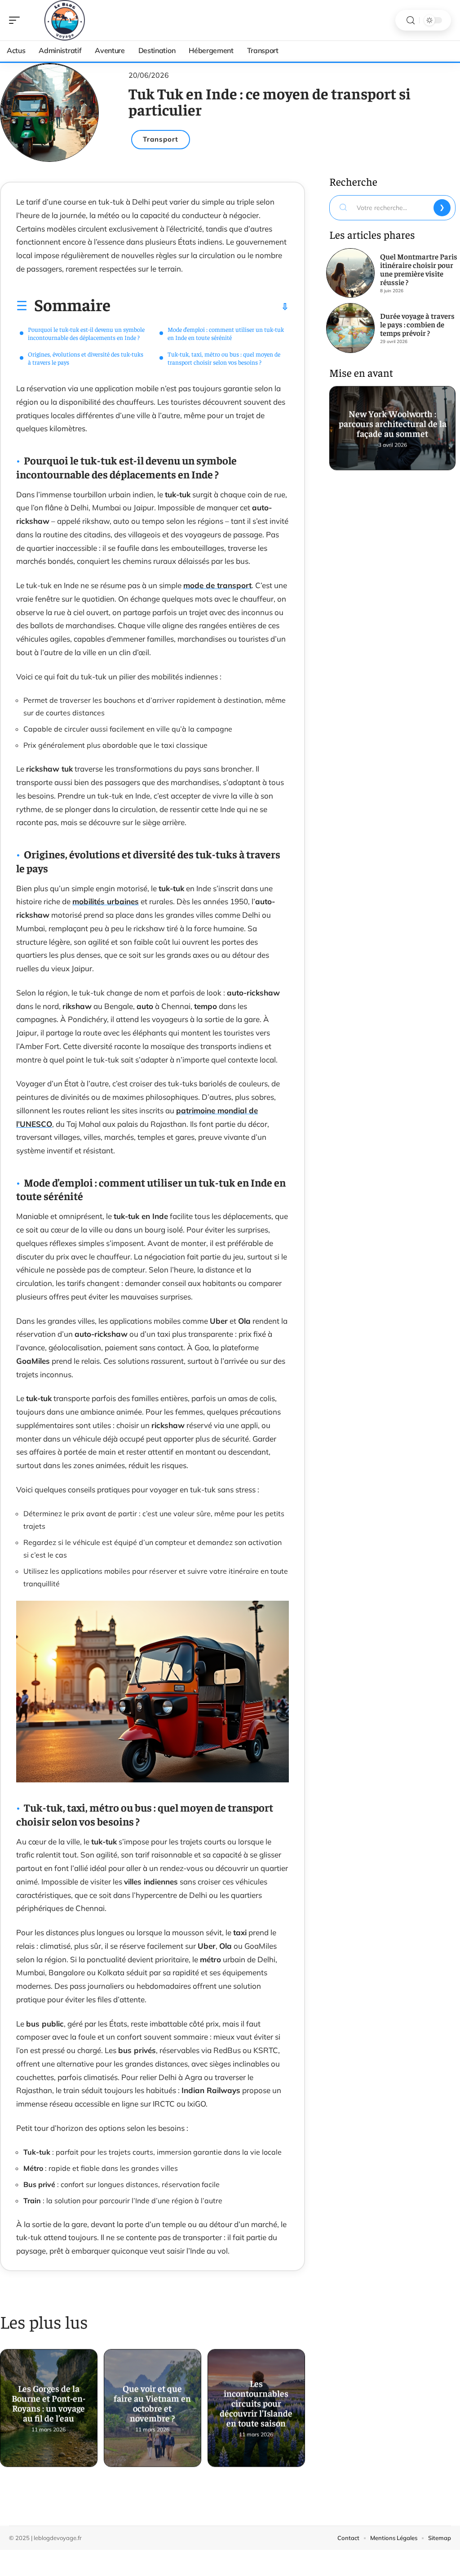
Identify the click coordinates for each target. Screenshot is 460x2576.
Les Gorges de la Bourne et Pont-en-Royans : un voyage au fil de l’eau (49, 2400)
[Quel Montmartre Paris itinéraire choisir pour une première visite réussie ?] (350, 273)
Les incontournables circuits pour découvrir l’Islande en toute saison (256, 2400)
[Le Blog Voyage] (65, 20)
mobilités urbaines (106, 901)
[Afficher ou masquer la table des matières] (200, 307)
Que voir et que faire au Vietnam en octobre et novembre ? (152, 2400)
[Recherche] (411, 20)
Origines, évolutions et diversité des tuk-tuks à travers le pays (86, 358)
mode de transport (217, 585)
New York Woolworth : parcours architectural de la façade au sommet (392, 420)
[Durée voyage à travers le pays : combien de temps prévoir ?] (350, 328)
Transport (161, 139)
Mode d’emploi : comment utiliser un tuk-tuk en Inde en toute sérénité (226, 333)
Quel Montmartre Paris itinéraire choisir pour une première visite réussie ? (419, 269)
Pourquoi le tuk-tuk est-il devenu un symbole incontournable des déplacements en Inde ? (86, 333)
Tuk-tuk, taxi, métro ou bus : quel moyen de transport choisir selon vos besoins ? (224, 358)
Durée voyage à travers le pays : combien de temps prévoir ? (417, 324)
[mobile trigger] (17, 20)
